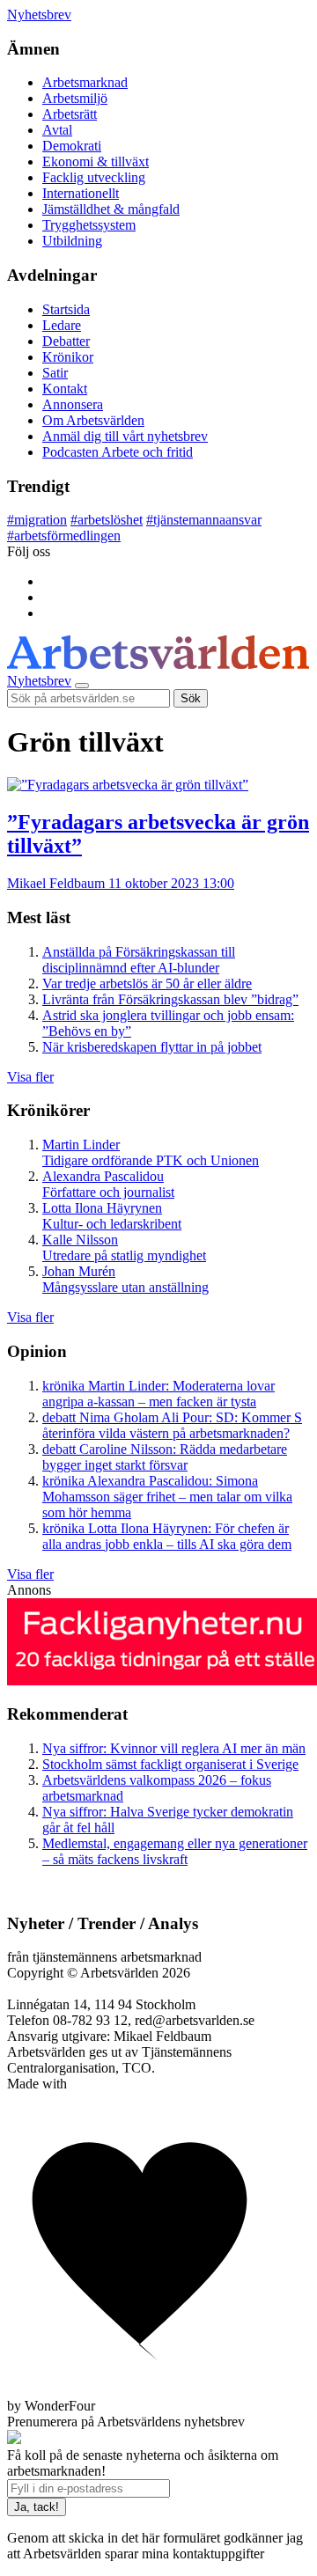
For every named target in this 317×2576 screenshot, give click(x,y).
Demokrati (72, 146)
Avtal (57, 130)
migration (37, 520)
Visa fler (30, 1077)
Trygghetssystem (89, 225)
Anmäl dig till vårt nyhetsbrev (125, 436)
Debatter (66, 341)
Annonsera (73, 404)
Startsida (66, 309)
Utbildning (72, 241)
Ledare (62, 325)
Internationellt (81, 193)
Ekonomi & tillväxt (96, 161)
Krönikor (68, 357)
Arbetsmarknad (85, 82)
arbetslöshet (107, 520)
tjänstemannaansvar (204, 520)
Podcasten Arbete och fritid (118, 452)
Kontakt (65, 389)
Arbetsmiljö (75, 98)
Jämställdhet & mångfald (111, 209)
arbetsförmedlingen (64, 536)
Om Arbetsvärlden (93, 420)
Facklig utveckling (94, 177)
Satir (55, 373)
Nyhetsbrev (39, 15)
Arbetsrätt (70, 114)
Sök (191, 698)
